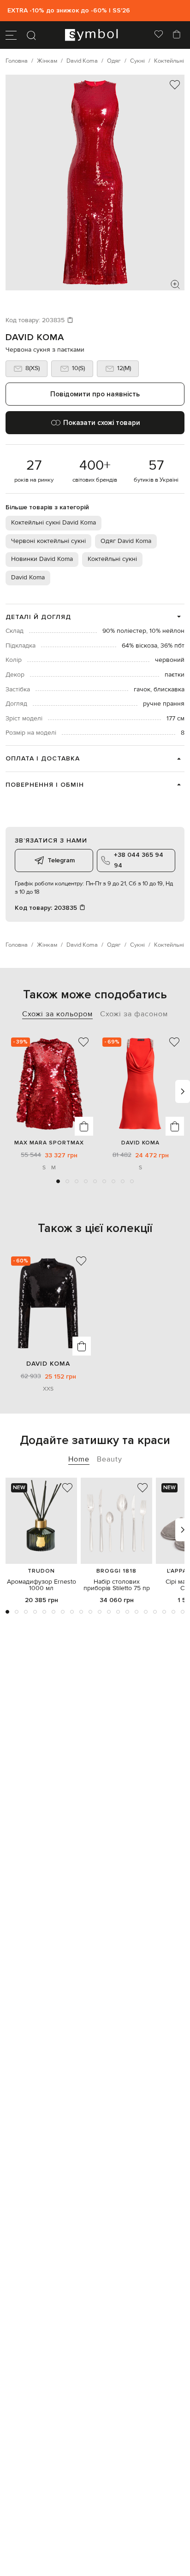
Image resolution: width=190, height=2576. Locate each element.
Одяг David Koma (126, 541)
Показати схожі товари (102, 423)
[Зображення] (175, 284)
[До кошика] (84, 1126)
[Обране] (159, 35)
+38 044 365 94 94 (139, 860)
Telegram (61, 860)
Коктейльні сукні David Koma (53, 523)
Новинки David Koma (42, 559)
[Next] (183, 1091)
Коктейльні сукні (112, 559)
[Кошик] (177, 35)
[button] (58, 1181)
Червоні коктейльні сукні (48, 541)
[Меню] (11, 35)
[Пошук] (31, 35)
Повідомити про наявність (95, 394)
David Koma (35, 337)
